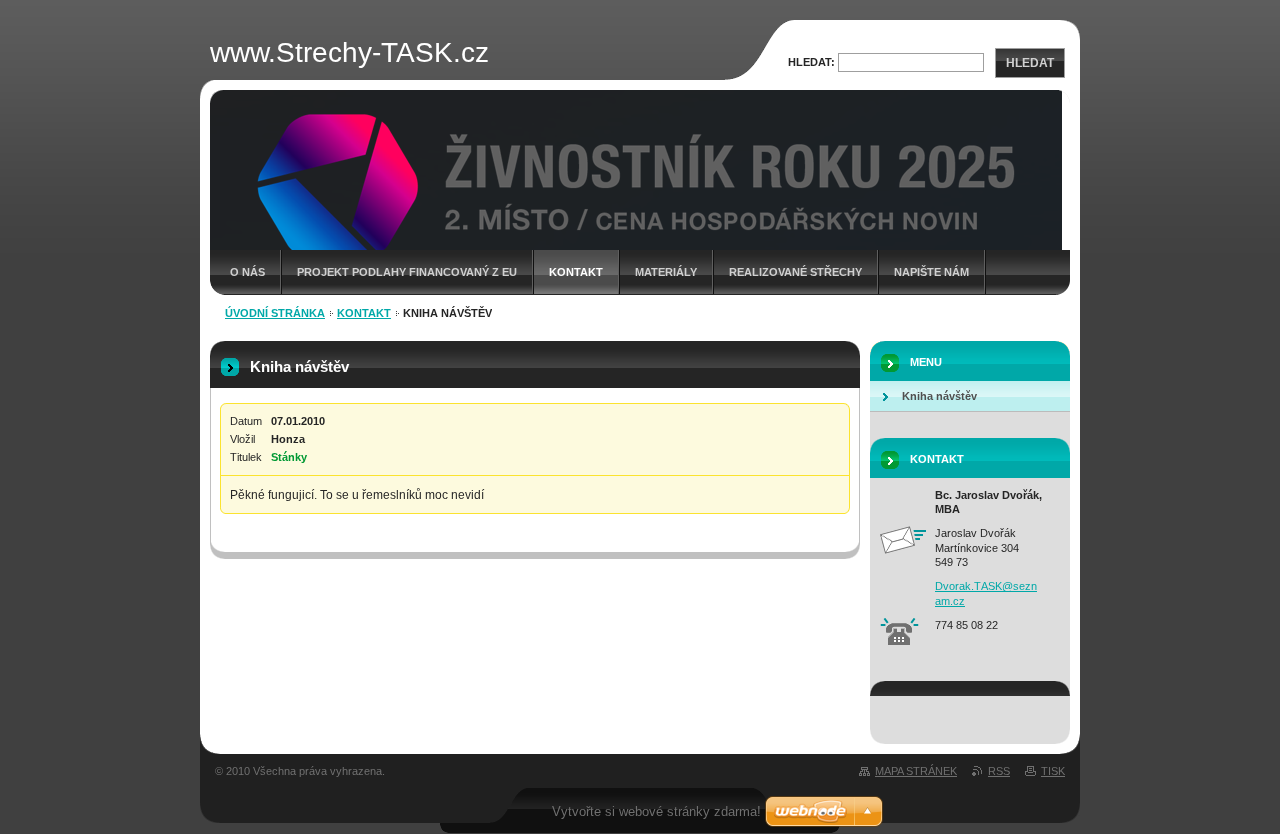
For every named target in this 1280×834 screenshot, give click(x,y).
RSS (999, 771)
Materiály (666, 272)
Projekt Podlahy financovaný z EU (407, 272)
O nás (247, 272)
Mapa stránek (916, 771)
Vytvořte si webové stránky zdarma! (656, 811)
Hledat (1030, 63)
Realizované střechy (795, 272)
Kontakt (576, 272)
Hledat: (811, 62)
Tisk (1053, 771)
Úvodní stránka (275, 313)
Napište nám (931, 272)
